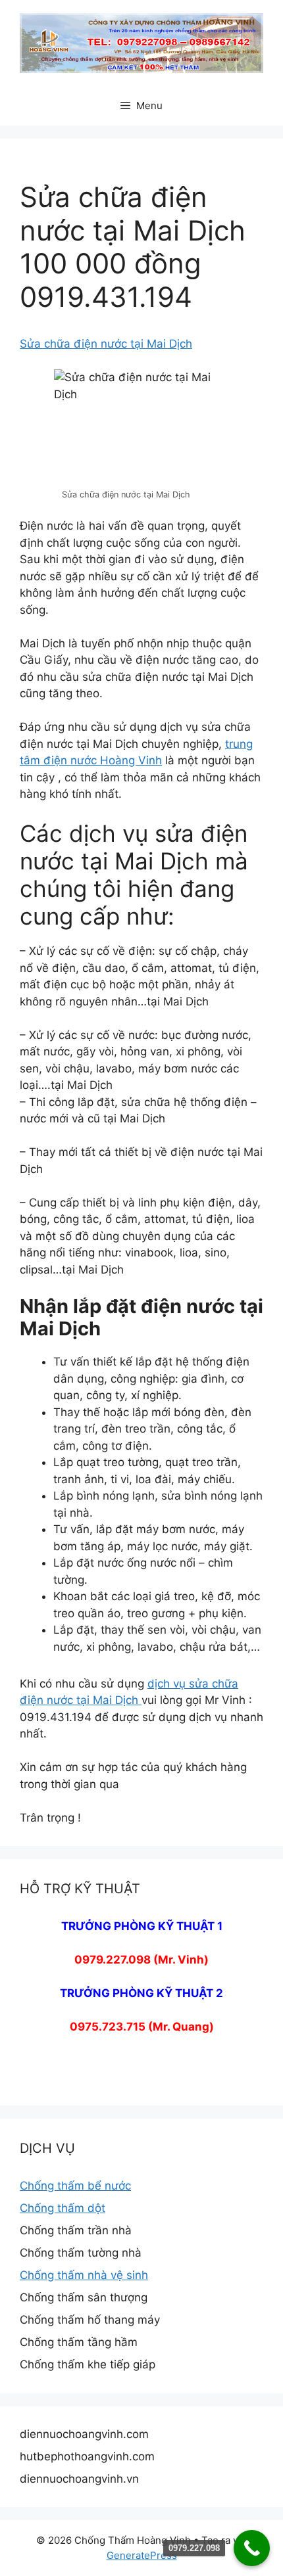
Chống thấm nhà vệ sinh (84, 2275)
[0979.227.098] (252, 2548)
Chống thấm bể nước (75, 2186)
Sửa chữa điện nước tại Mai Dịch (106, 344)
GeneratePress (142, 2555)
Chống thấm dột (63, 2208)
